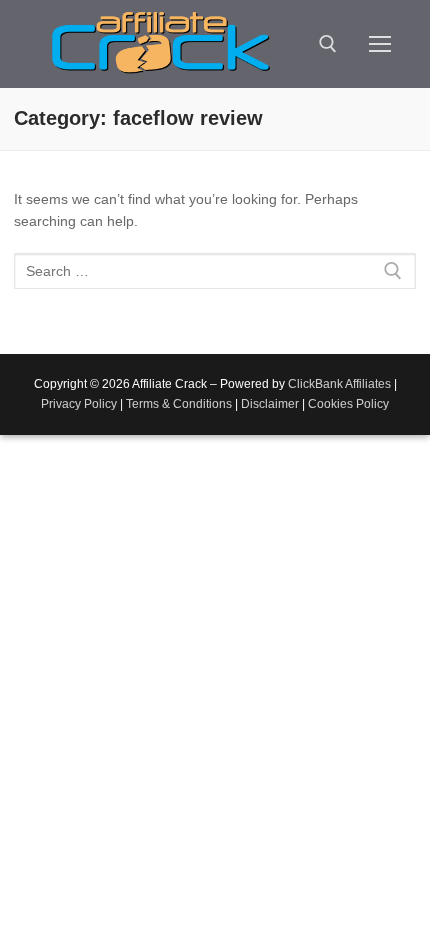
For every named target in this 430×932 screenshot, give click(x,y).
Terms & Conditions (179, 404)
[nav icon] (380, 44)
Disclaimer (270, 404)
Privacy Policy (79, 404)
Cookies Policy (348, 404)
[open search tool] (328, 44)
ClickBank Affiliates (339, 384)
